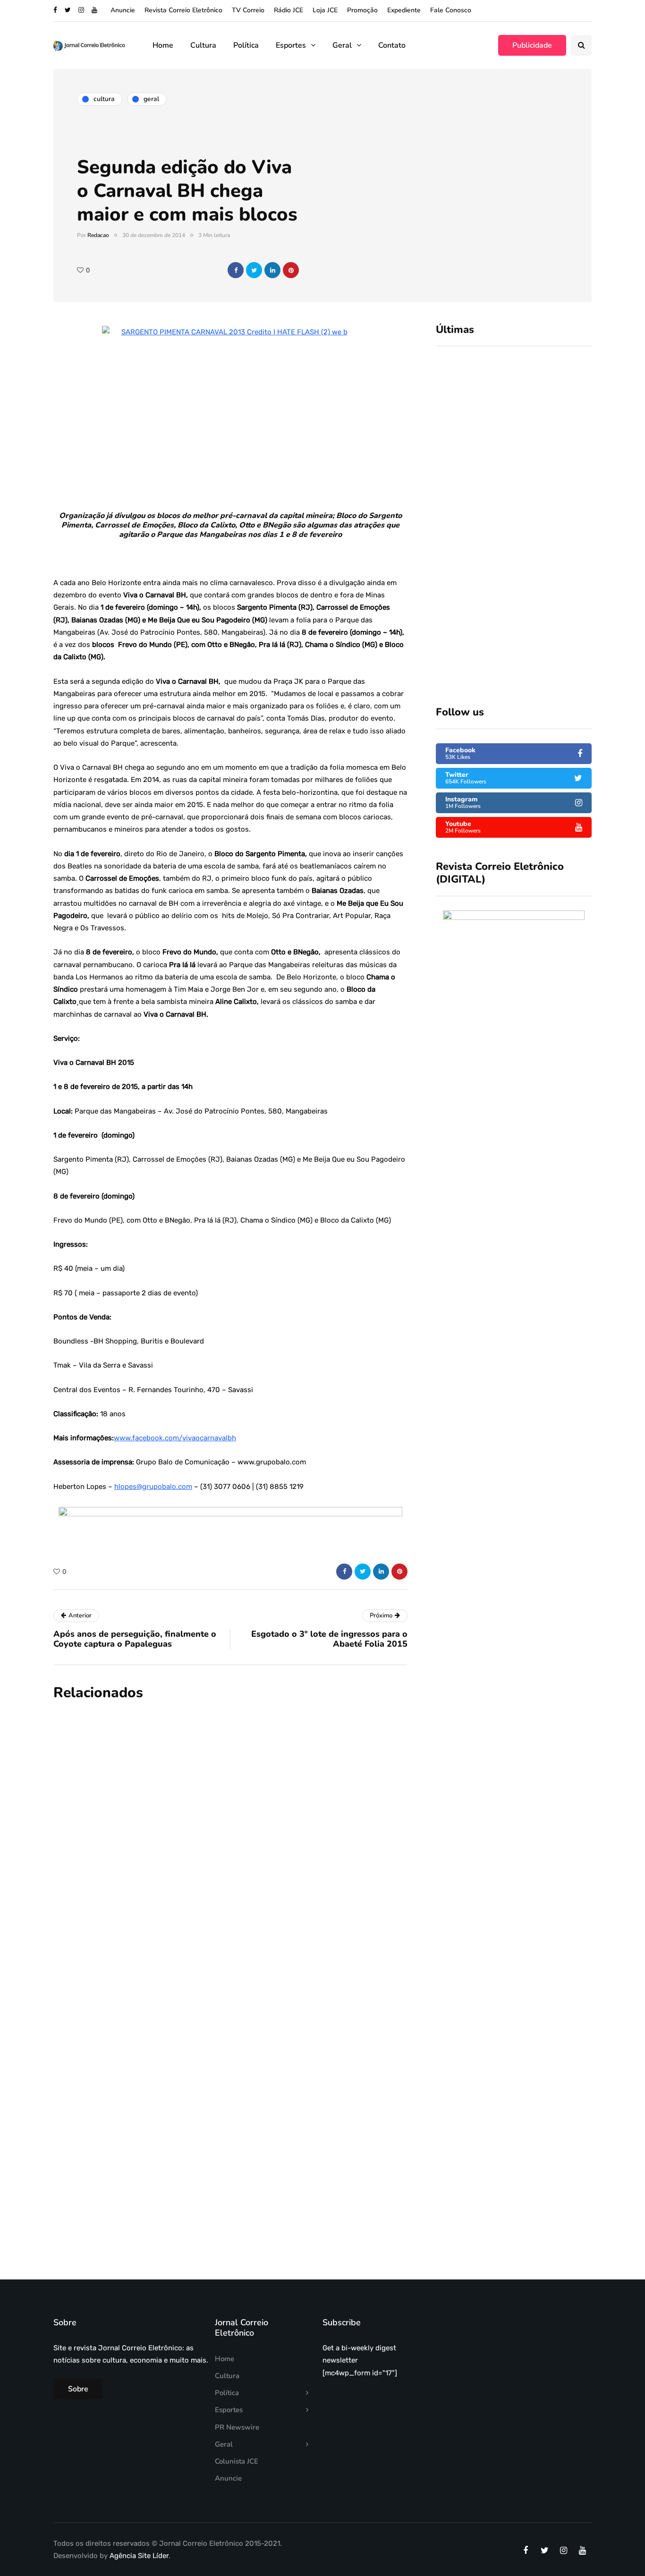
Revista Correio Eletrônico (183, 10)
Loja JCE (325, 10)
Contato (392, 45)
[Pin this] (291, 270)
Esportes (291, 45)
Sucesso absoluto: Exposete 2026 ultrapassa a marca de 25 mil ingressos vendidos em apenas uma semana (541, 436)
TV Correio (248, 10)
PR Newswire (237, 2427)
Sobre (78, 2389)
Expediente (404, 10)
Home (163, 45)
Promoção (362, 10)
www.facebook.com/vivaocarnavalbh (175, 1438)
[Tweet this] (254, 270)
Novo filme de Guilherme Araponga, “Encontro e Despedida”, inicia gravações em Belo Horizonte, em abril (286, 2067)
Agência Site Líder (139, 2556)
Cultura (203, 45)
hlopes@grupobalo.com (153, 1487)
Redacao (98, 235)
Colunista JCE (237, 2461)
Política (246, 45)
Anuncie (123, 10)
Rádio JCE (289, 10)
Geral (342, 45)
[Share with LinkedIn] (272, 270)
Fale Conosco (451, 10)
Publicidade (532, 45)
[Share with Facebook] (236, 270)
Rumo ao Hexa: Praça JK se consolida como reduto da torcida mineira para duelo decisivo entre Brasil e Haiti (545, 520)
